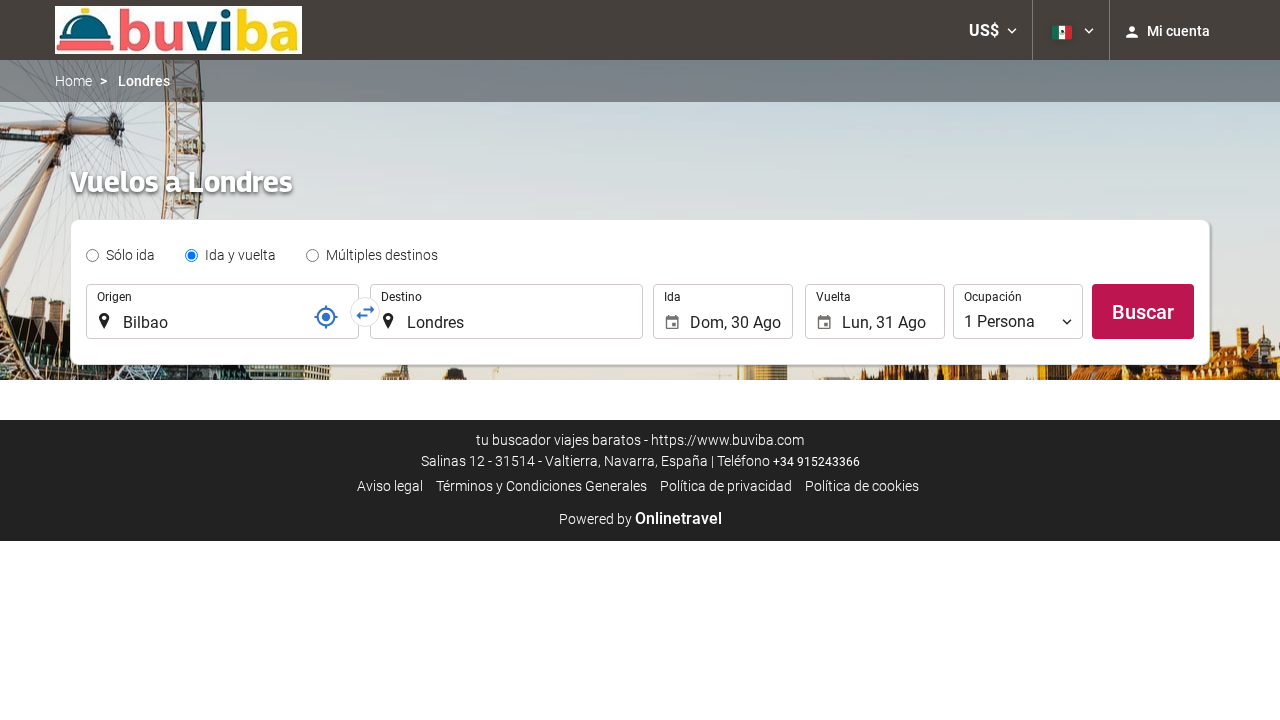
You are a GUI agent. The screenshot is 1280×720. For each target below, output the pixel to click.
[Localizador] (326, 317)
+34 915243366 (816, 462)
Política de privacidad (726, 486)
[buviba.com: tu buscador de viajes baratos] (178, 30)
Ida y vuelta (240, 255)
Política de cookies (862, 486)
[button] (993, 30)
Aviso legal (390, 486)
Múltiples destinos (382, 255)
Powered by (640, 519)
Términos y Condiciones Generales (541, 486)
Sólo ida (130, 255)
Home (73, 81)
